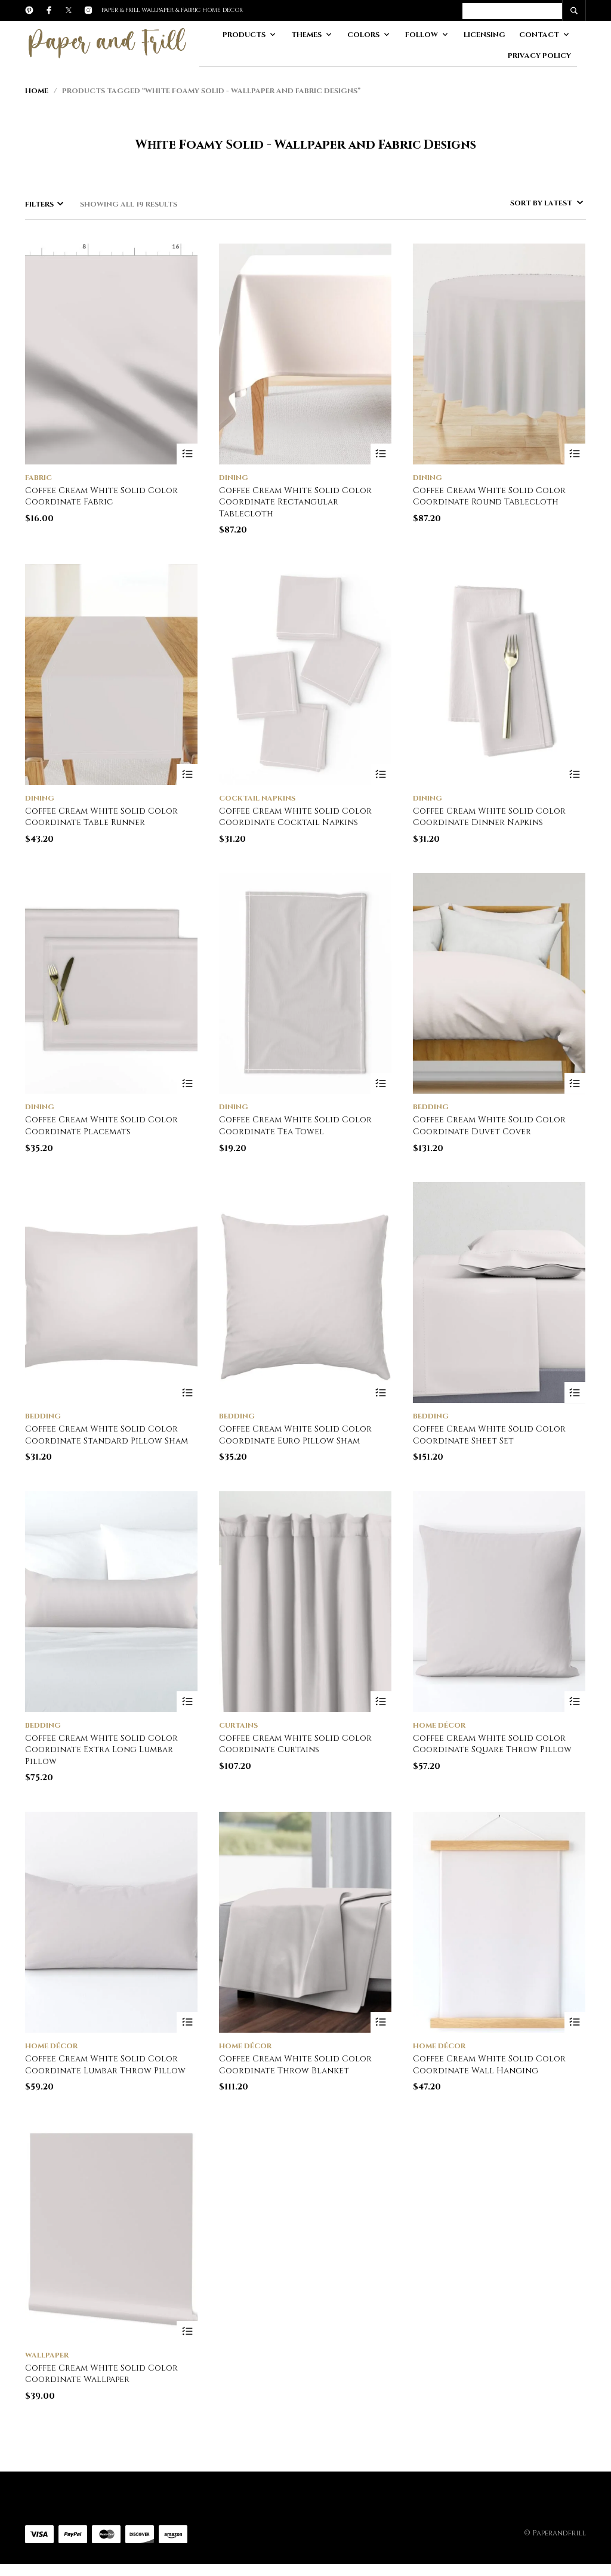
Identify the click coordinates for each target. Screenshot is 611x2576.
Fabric (38, 478)
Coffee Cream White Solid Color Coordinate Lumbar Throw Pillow (105, 2065)
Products (244, 35)
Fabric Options (187, 454)
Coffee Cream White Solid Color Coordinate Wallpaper (101, 2374)
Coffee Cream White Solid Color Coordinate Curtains (295, 1744)
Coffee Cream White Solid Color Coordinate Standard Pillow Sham (107, 1435)
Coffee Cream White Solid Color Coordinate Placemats (101, 1126)
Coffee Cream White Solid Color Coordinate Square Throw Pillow (492, 1744)
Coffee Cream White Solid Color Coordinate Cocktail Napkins (295, 817)
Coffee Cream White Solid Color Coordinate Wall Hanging (489, 2065)
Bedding (431, 1107)
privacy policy (539, 56)
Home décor (439, 1725)
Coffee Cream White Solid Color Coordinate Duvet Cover (489, 1126)
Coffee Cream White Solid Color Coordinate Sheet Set (489, 1435)
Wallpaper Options (187, 2332)
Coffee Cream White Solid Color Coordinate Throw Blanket (295, 2065)
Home (37, 91)
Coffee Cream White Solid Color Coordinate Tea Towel (295, 1126)
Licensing (485, 35)
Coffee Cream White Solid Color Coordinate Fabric (101, 496)
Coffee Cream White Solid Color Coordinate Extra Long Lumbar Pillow (101, 1750)
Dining (234, 478)
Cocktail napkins (257, 798)
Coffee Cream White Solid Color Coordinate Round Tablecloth (489, 496)
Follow (422, 35)
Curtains (238, 1725)
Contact (539, 35)
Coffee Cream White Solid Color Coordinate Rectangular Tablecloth (295, 502)
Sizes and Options (381, 454)
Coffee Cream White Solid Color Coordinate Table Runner (101, 817)
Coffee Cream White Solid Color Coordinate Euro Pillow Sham (295, 1435)
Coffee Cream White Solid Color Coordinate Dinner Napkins (489, 817)
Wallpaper (47, 2355)
